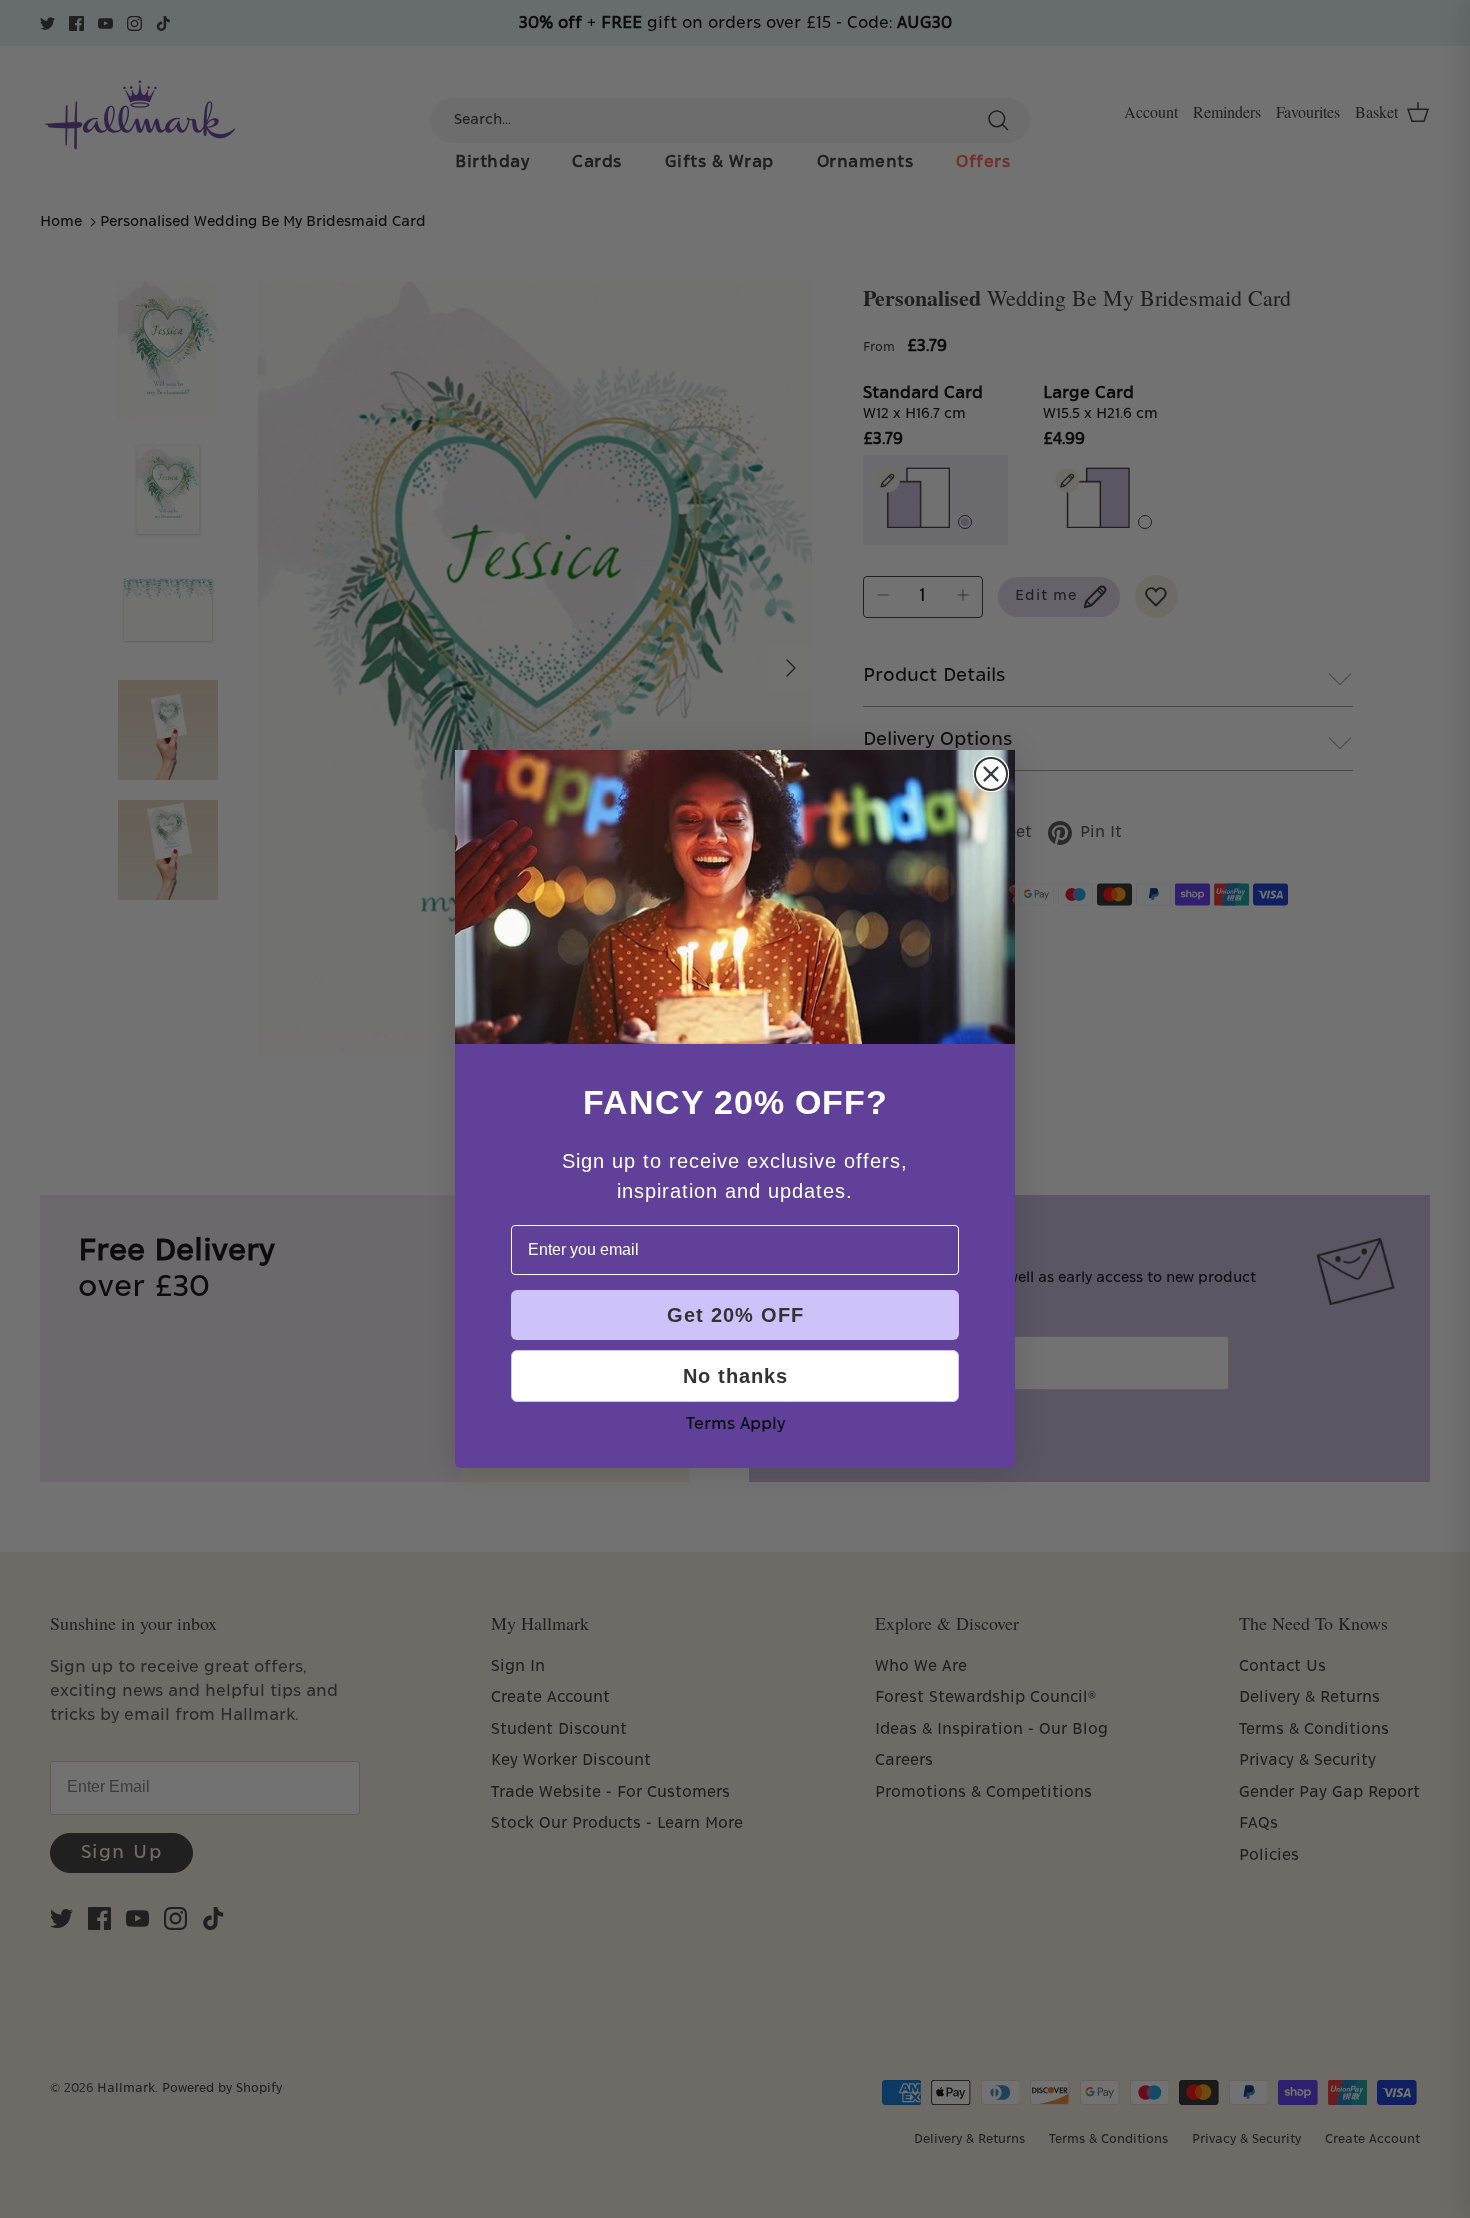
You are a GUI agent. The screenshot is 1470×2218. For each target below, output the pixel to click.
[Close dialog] (991, 774)
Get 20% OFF (735, 1315)
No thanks (735, 1376)
